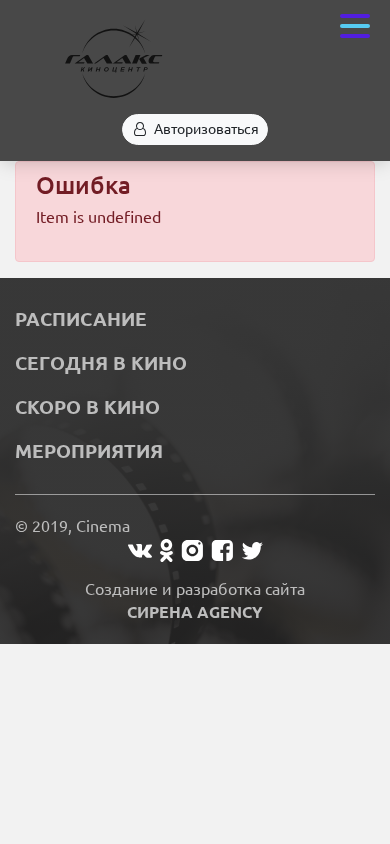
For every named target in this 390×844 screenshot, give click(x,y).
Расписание (81, 319)
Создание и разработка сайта (195, 600)
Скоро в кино (87, 407)
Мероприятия (89, 451)
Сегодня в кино (101, 363)
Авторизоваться (206, 129)
